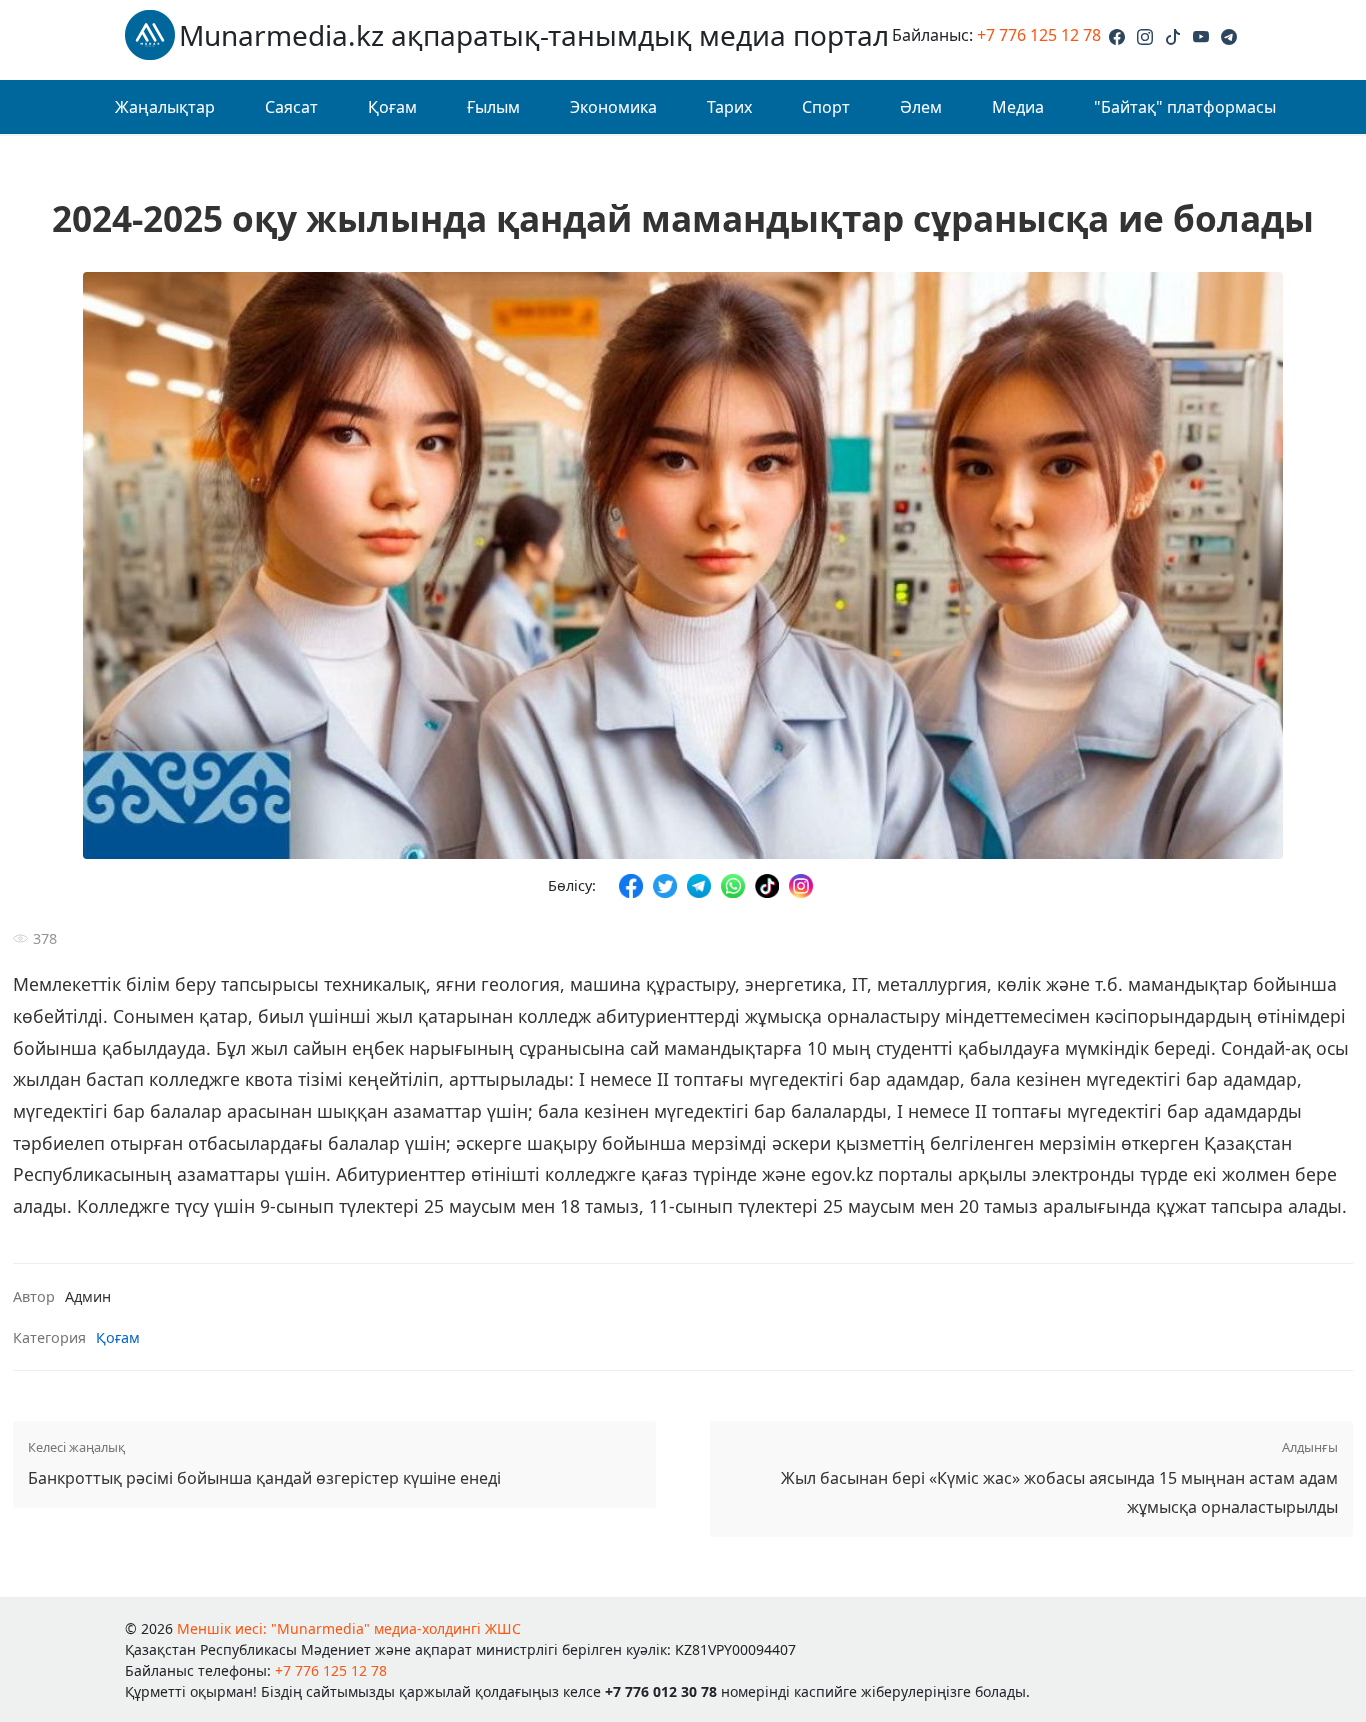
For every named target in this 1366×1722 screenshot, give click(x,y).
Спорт (826, 107)
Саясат (291, 107)
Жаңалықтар (165, 107)
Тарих (729, 107)
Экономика (613, 107)
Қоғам (392, 107)
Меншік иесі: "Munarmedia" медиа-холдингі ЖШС (349, 1628)
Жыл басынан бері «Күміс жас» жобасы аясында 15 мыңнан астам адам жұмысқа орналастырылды (1059, 1478)
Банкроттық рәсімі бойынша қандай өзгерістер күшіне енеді (264, 1463)
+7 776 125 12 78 (1039, 35)
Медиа (1018, 107)
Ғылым (493, 107)
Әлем (921, 107)
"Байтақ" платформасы (1185, 107)
